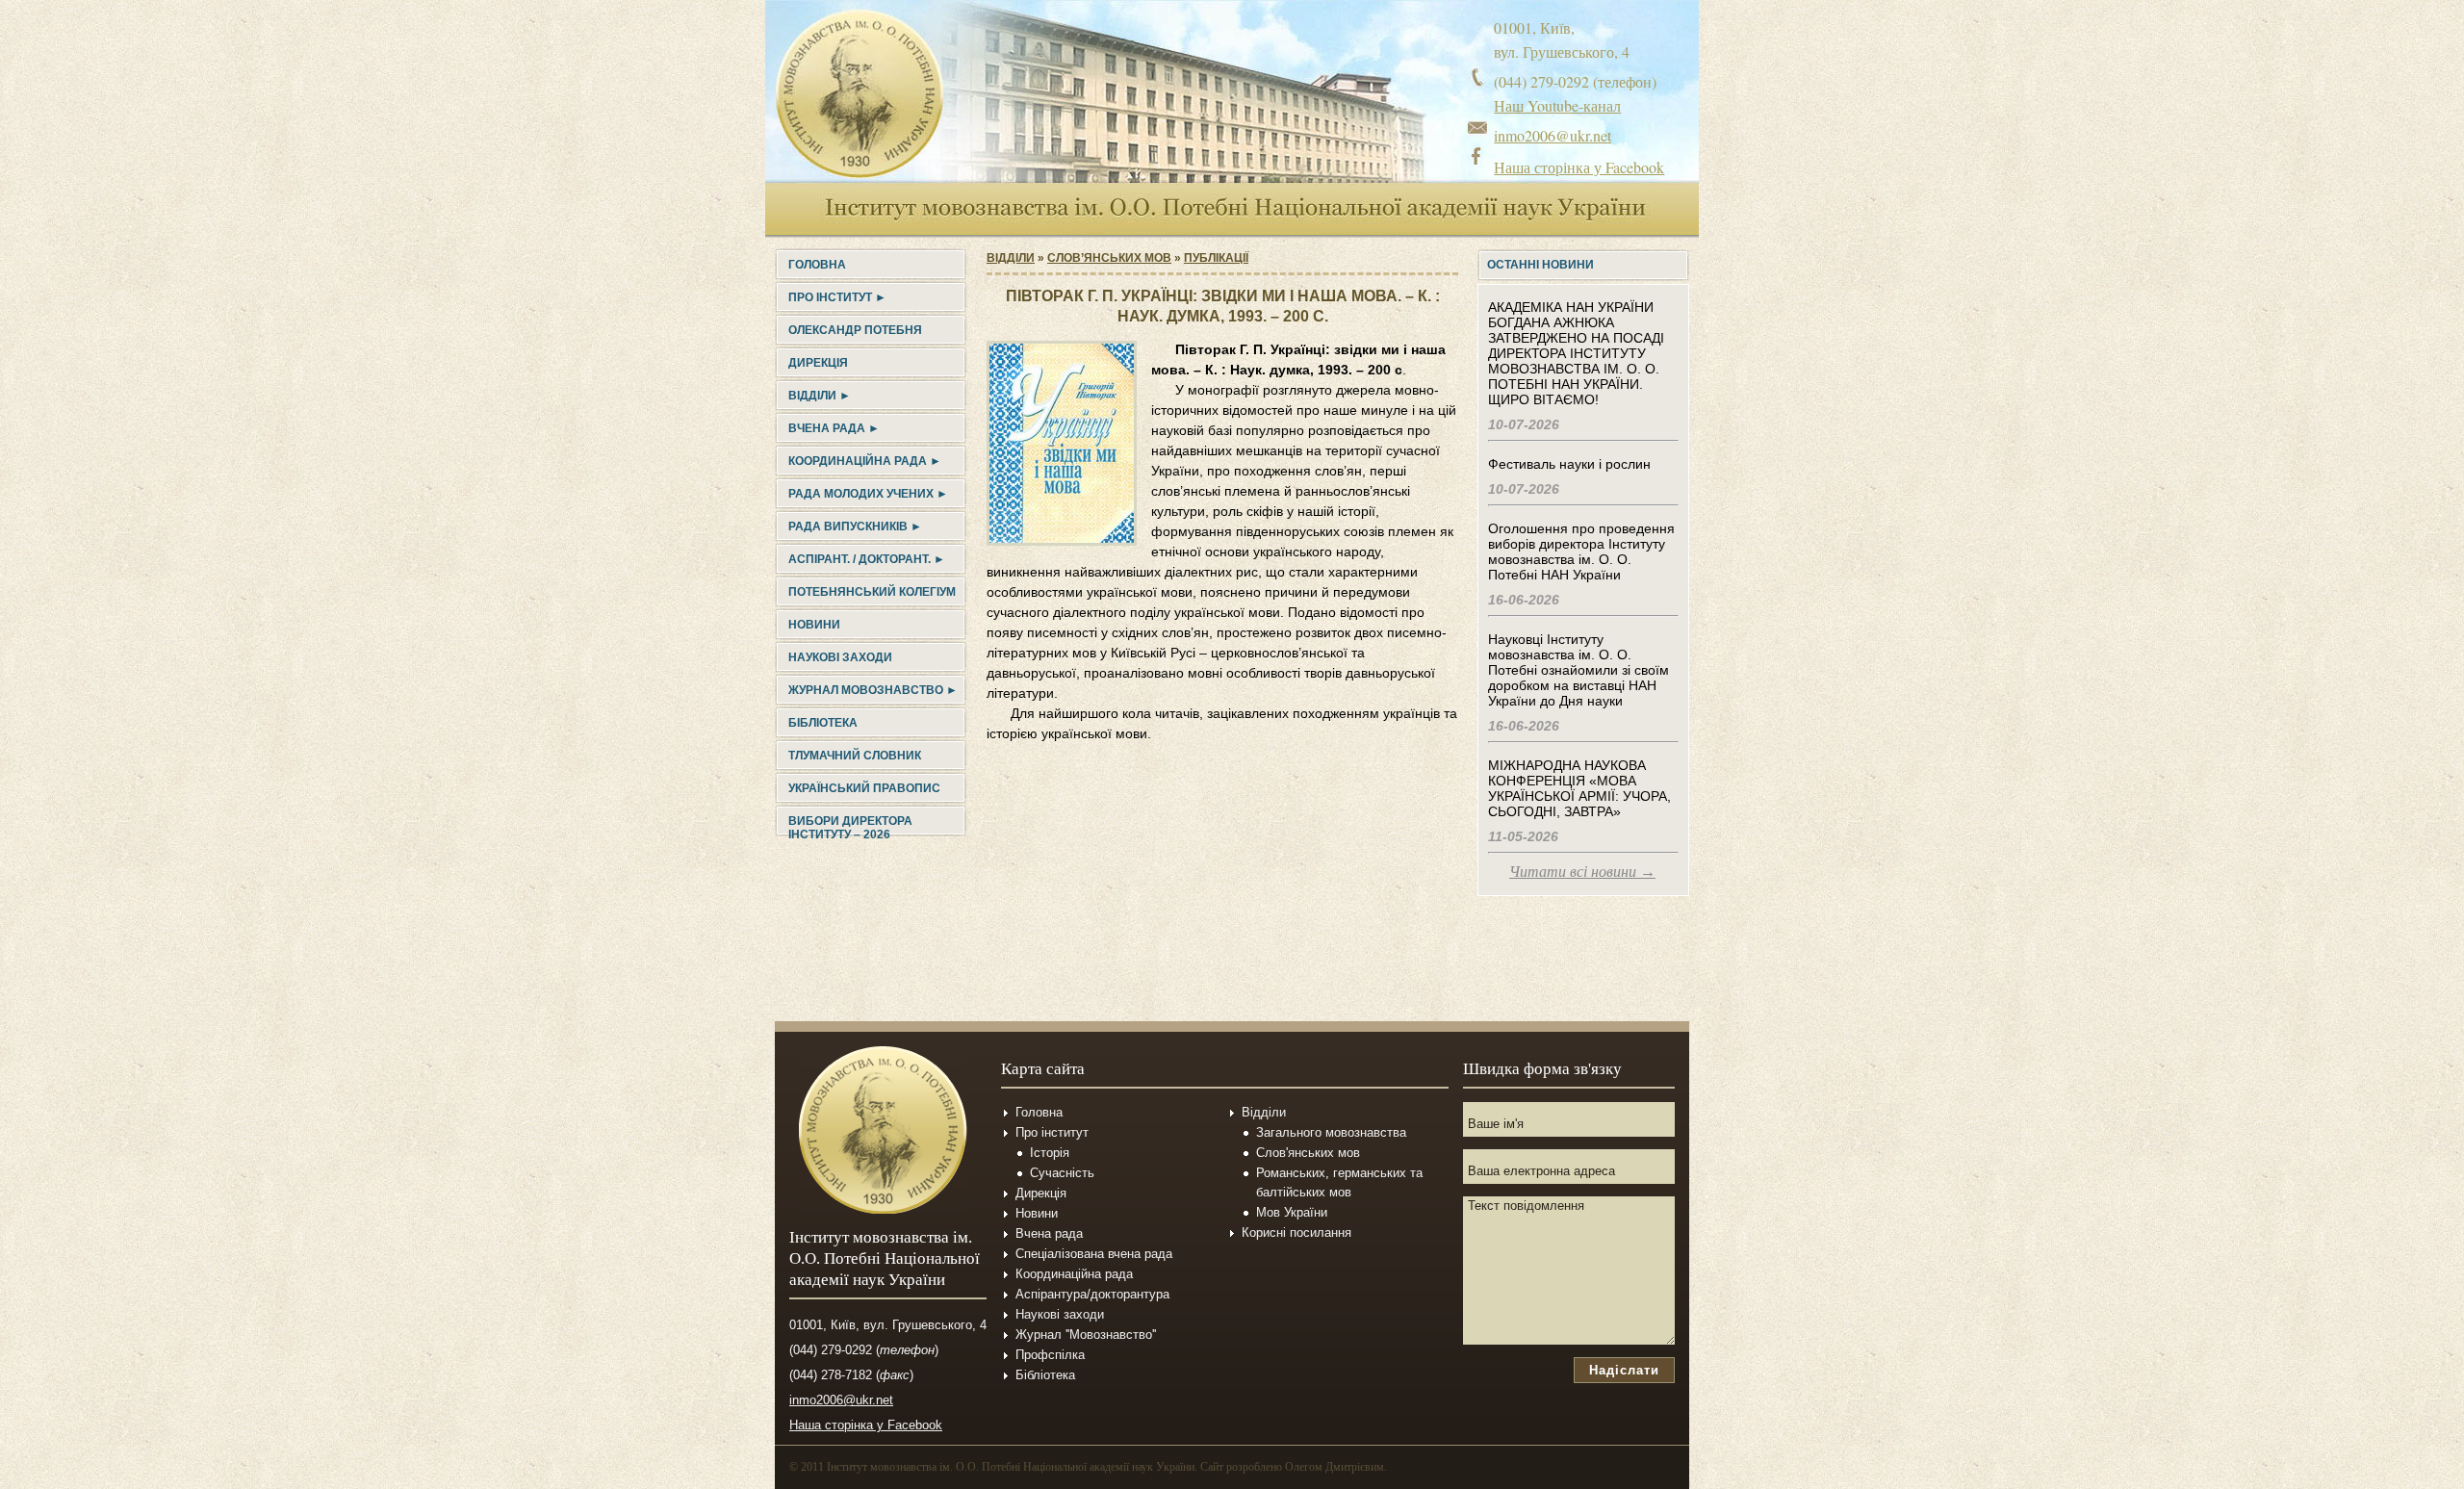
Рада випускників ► (855, 526)
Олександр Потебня (855, 330)
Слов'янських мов (1308, 1153)
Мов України (1292, 1212)
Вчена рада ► (834, 428)
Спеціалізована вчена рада (1094, 1254)
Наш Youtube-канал (1557, 105)
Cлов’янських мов (1109, 258)
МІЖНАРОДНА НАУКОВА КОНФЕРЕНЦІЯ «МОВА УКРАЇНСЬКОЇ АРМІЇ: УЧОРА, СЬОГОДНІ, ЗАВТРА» (1579, 788)
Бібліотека (823, 723)
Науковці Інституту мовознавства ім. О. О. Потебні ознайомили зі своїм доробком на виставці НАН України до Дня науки (1578, 670)
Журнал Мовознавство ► (873, 690)
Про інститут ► (837, 297)
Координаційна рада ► (865, 461)
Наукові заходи (840, 657)
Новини (814, 625)
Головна (817, 265)
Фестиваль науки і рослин (1569, 464)
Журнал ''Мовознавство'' (1086, 1335)
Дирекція (818, 363)
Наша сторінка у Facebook (1579, 167)
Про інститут (1052, 1132)
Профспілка (1050, 1355)
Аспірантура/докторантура (1092, 1294)
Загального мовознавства (1331, 1132)
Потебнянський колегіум (872, 592)
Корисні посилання (1296, 1232)
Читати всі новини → (1582, 872)
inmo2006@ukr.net (1553, 135)
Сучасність (1062, 1173)
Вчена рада (1049, 1233)
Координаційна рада (1074, 1274)
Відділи (1011, 258)
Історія (1050, 1153)
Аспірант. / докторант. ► (867, 559)
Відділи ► (820, 396)
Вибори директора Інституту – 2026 (850, 828)
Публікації (1216, 258)
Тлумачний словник (855, 756)
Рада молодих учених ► (868, 494)
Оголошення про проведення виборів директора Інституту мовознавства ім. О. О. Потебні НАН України (1581, 552)
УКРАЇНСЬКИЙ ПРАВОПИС (864, 788)
